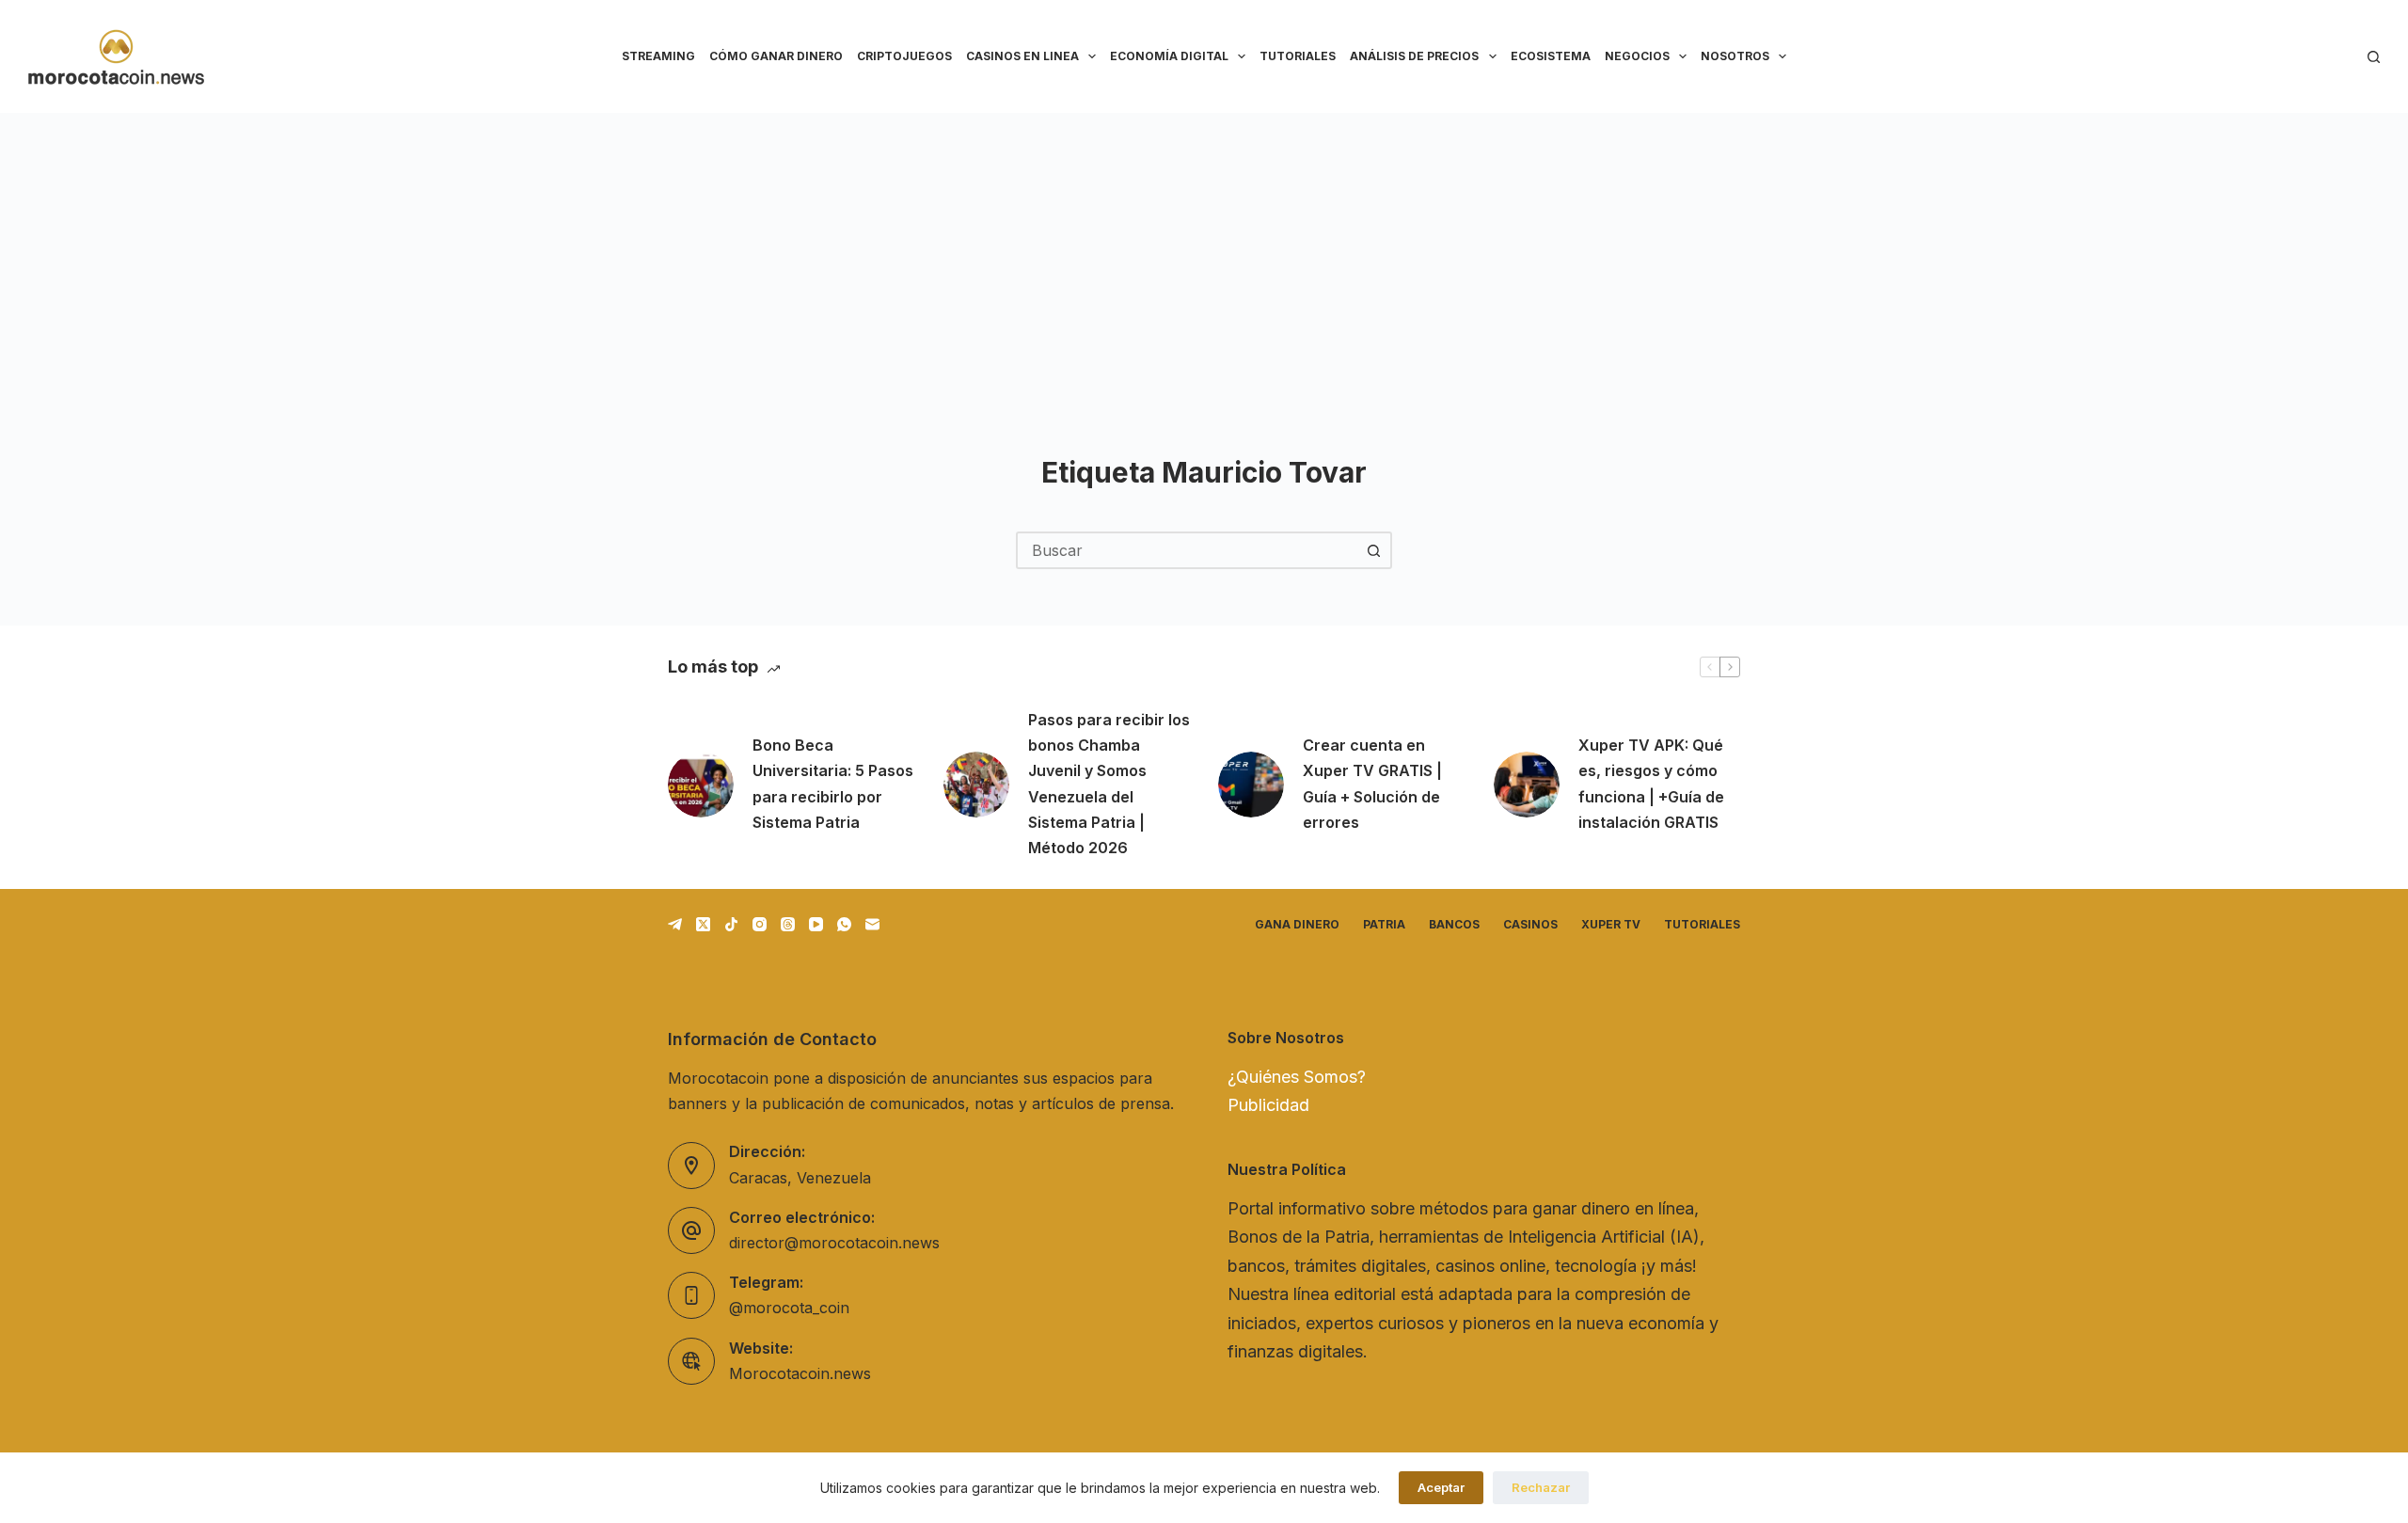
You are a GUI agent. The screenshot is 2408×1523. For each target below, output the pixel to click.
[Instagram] (760, 924)
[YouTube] (816, 924)
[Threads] (788, 924)
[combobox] (1187, 550)
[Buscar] (2374, 57)
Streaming (658, 56)
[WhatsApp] (844, 924)
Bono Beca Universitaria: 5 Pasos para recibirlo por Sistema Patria (833, 784)
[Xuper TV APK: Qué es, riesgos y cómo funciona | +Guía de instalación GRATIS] (1527, 785)
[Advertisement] (1204, 254)
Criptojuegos (904, 56)
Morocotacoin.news (800, 1373)
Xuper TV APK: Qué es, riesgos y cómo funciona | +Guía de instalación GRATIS (1651, 784)
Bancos (1454, 924)
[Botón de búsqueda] (1373, 550)
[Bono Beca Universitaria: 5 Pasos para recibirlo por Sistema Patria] (701, 785)
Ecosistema (1551, 56)
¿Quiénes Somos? (1297, 1077)
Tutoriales (1298, 56)
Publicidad (1268, 1105)
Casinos (1530, 924)
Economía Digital (1169, 56)
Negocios (1637, 56)
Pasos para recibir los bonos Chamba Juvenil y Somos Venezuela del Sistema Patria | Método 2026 (1109, 784)
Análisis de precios (1414, 56)
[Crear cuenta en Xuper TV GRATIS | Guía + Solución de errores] (1251, 785)
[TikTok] (731, 924)
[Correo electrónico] (872, 924)
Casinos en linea (1022, 56)
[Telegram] (675, 924)
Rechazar (1541, 1487)
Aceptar (1441, 1487)
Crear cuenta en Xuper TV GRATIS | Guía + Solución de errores (1372, 784)
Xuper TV (1611, 924)
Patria (1384, 924)
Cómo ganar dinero (776, 56)
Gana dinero (1297, 924)
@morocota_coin (789, 1308)
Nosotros (1735, 56)
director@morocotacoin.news (834, 1243)
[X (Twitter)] (703, 924)
